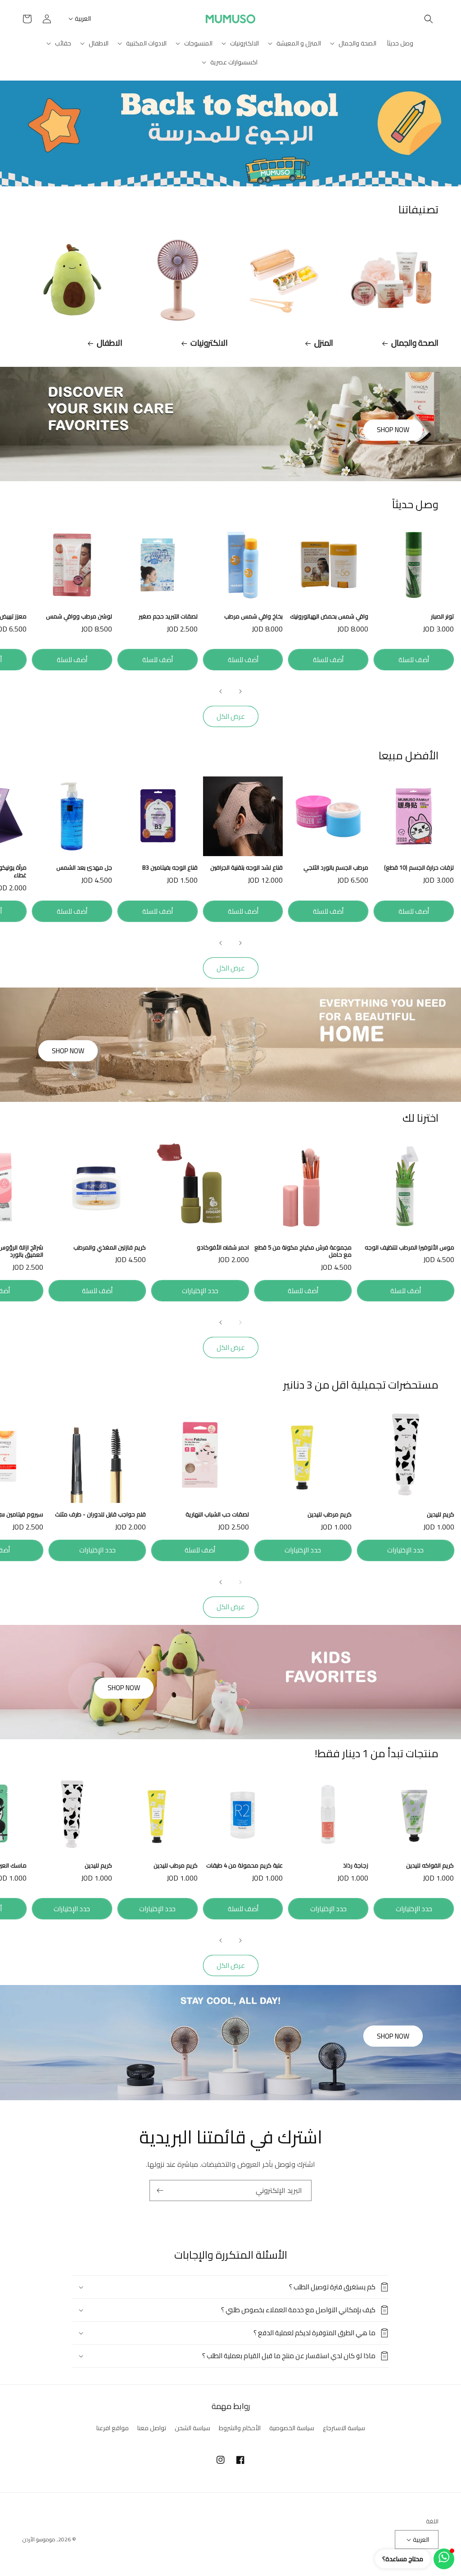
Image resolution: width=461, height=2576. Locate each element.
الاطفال (110, 343)
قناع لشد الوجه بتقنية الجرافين (246, 868)
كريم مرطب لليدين (330, 1514)
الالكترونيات (209, 343)
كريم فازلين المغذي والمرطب (110, 1247)
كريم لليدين (441, 1514)
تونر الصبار (442, 616)
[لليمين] (221, 691)
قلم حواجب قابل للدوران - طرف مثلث (100, 1514)
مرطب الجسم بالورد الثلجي (336, 868)
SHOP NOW (393, 430)
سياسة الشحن (192, 2428)
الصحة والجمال (415, 343)
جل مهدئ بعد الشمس (84, 868)
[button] (429, 19)
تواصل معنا (152, 2428)
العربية (83, 18)
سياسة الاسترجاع (344, 2428)
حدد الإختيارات (200, 1291)
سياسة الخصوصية (292, 2428)
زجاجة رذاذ (356, 1865)
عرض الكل (231, 716)
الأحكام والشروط (240, 2428)
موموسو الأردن (39, 2539)
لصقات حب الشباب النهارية (217, 1514)
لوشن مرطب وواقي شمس (79, 616)
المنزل (324, 343)
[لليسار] (240, 691)
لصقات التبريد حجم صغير (168, 616)
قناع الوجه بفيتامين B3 (170, 868)
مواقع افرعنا (113, 2428)
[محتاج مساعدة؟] (444, 2559)
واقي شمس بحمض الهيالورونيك (329, 616)
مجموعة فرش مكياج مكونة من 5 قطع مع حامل (303, 1251)
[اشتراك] (160, 2190)
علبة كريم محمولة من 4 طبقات (244, 1865)
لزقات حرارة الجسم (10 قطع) (419, 868)
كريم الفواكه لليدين (430, 1865)
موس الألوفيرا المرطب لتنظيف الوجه (409, 1247)
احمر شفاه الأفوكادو (223, 1247)
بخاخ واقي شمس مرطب (253, 616)
